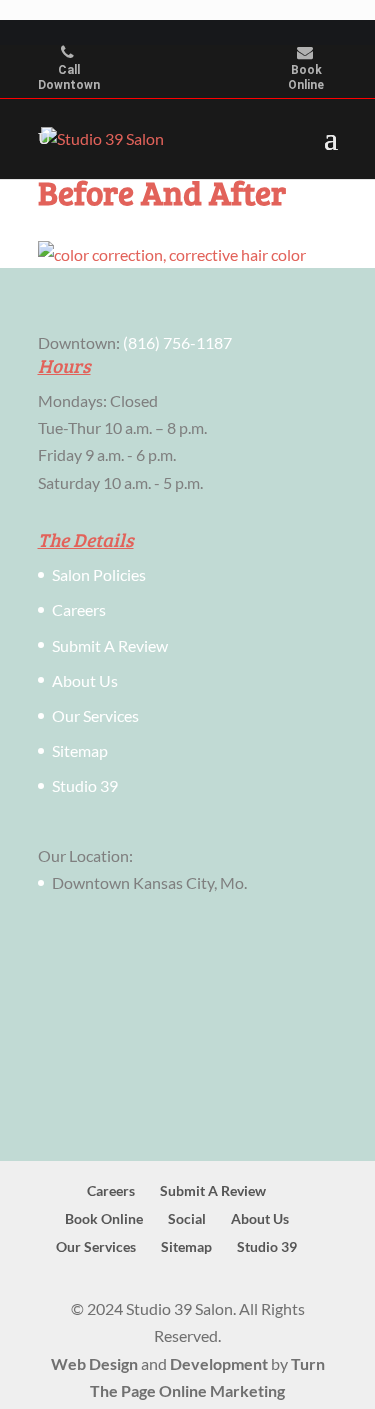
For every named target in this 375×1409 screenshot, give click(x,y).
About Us (85, 680)
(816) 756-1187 (177, 342)
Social (187, 1218)
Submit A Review (110, 645)
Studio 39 (85, 785)
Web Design (94, 1363)
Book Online (306, 78)
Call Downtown (69, 78)
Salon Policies (99, 574)
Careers (79, 609)
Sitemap (80, 750)
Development (219, 1363)
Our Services (95, 715)
